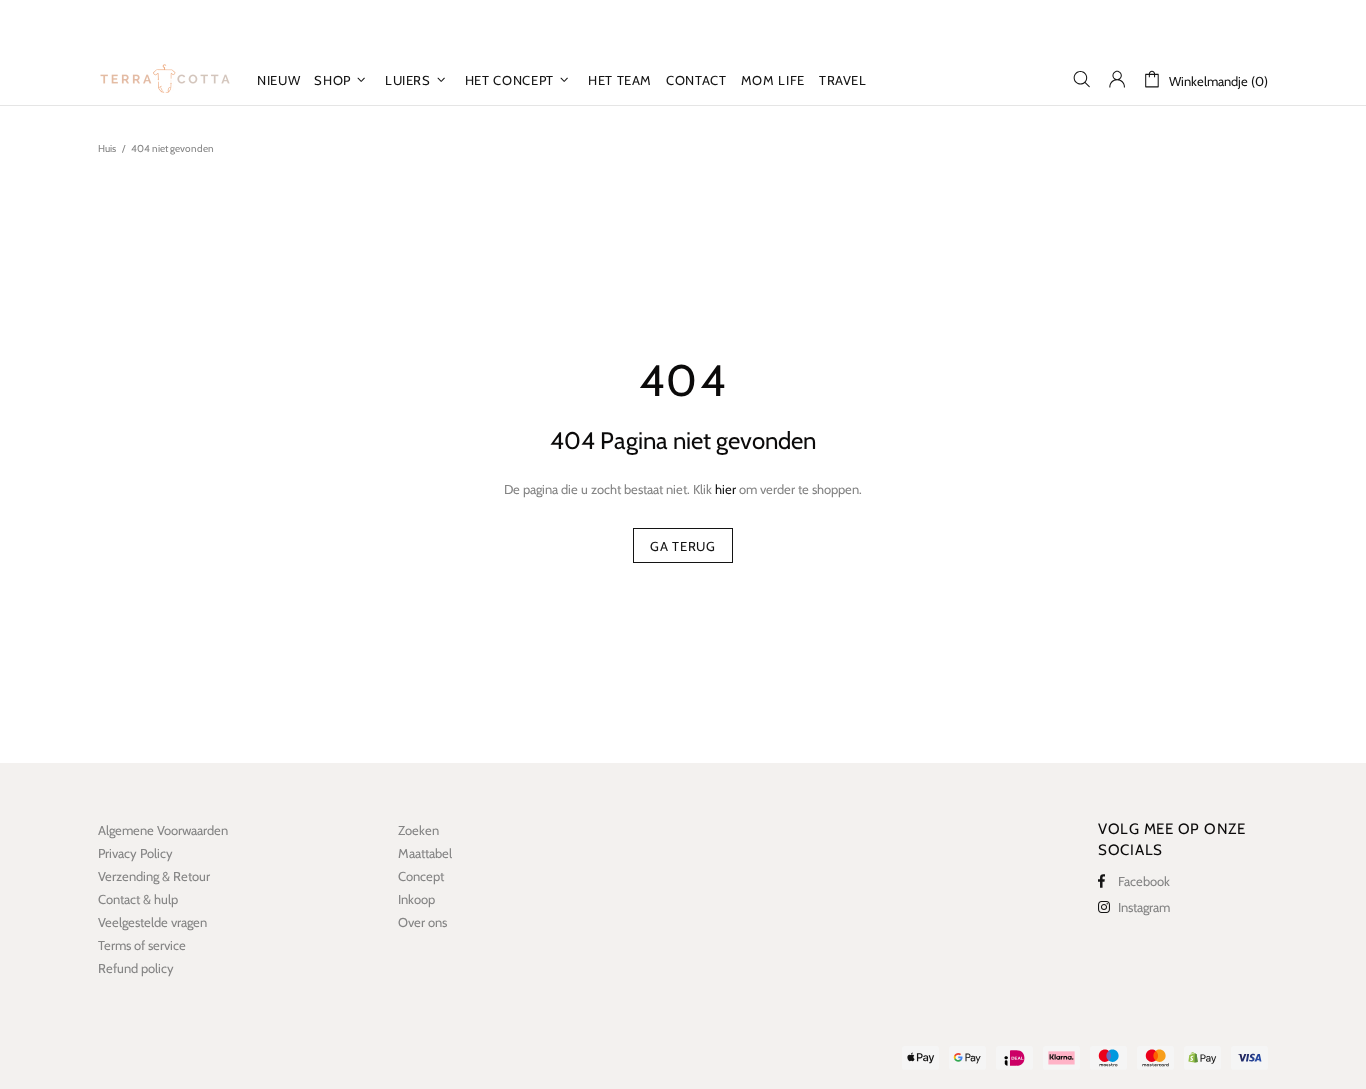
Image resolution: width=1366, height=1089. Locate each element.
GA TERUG (682, 546)
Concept (421, 876)
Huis (107, 148)
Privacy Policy (135, 853)
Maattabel (425, 853)
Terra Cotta (165, 79)
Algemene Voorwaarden (163, 830)
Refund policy (136, 968)
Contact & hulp (138, 899)
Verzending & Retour (154, 876)
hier (725, 489)
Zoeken (418, 830)
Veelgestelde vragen (152, 922)
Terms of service (142, 945)
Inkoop (416, 899)
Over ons (422, 922)
